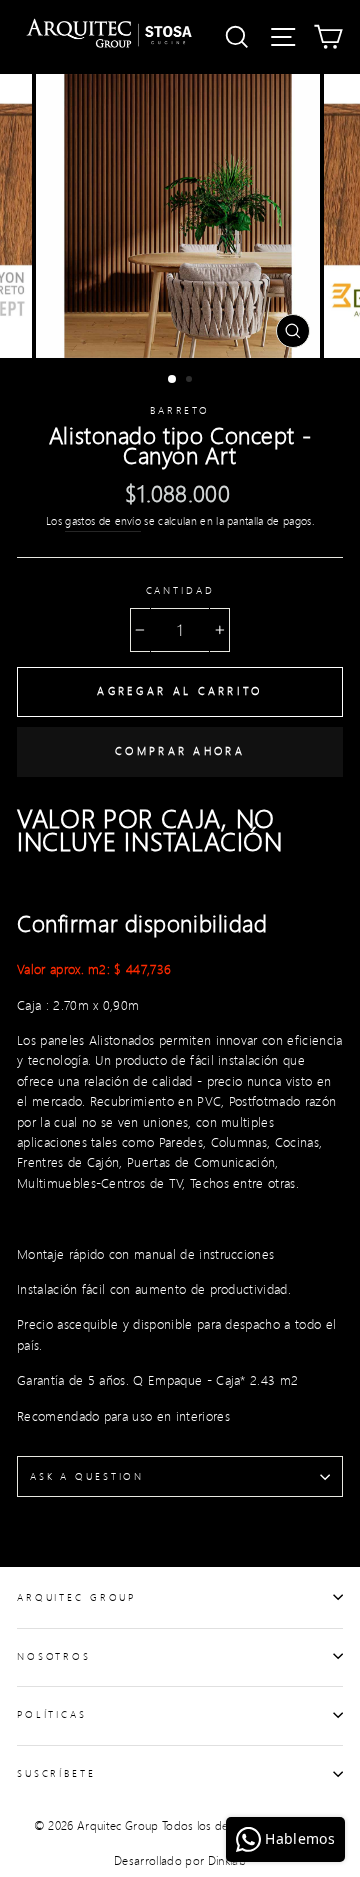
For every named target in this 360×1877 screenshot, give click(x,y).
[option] (180, 216)
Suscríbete (56, 1773)
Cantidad (180, 590)
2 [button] (191, 381)
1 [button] (173, 380)
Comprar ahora (180, 751)
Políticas (52, 1714)
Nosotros (54, 1656)
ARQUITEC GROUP (76, 1597)
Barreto (180, 410)
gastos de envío (103, 521)
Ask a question (87, 1476)
